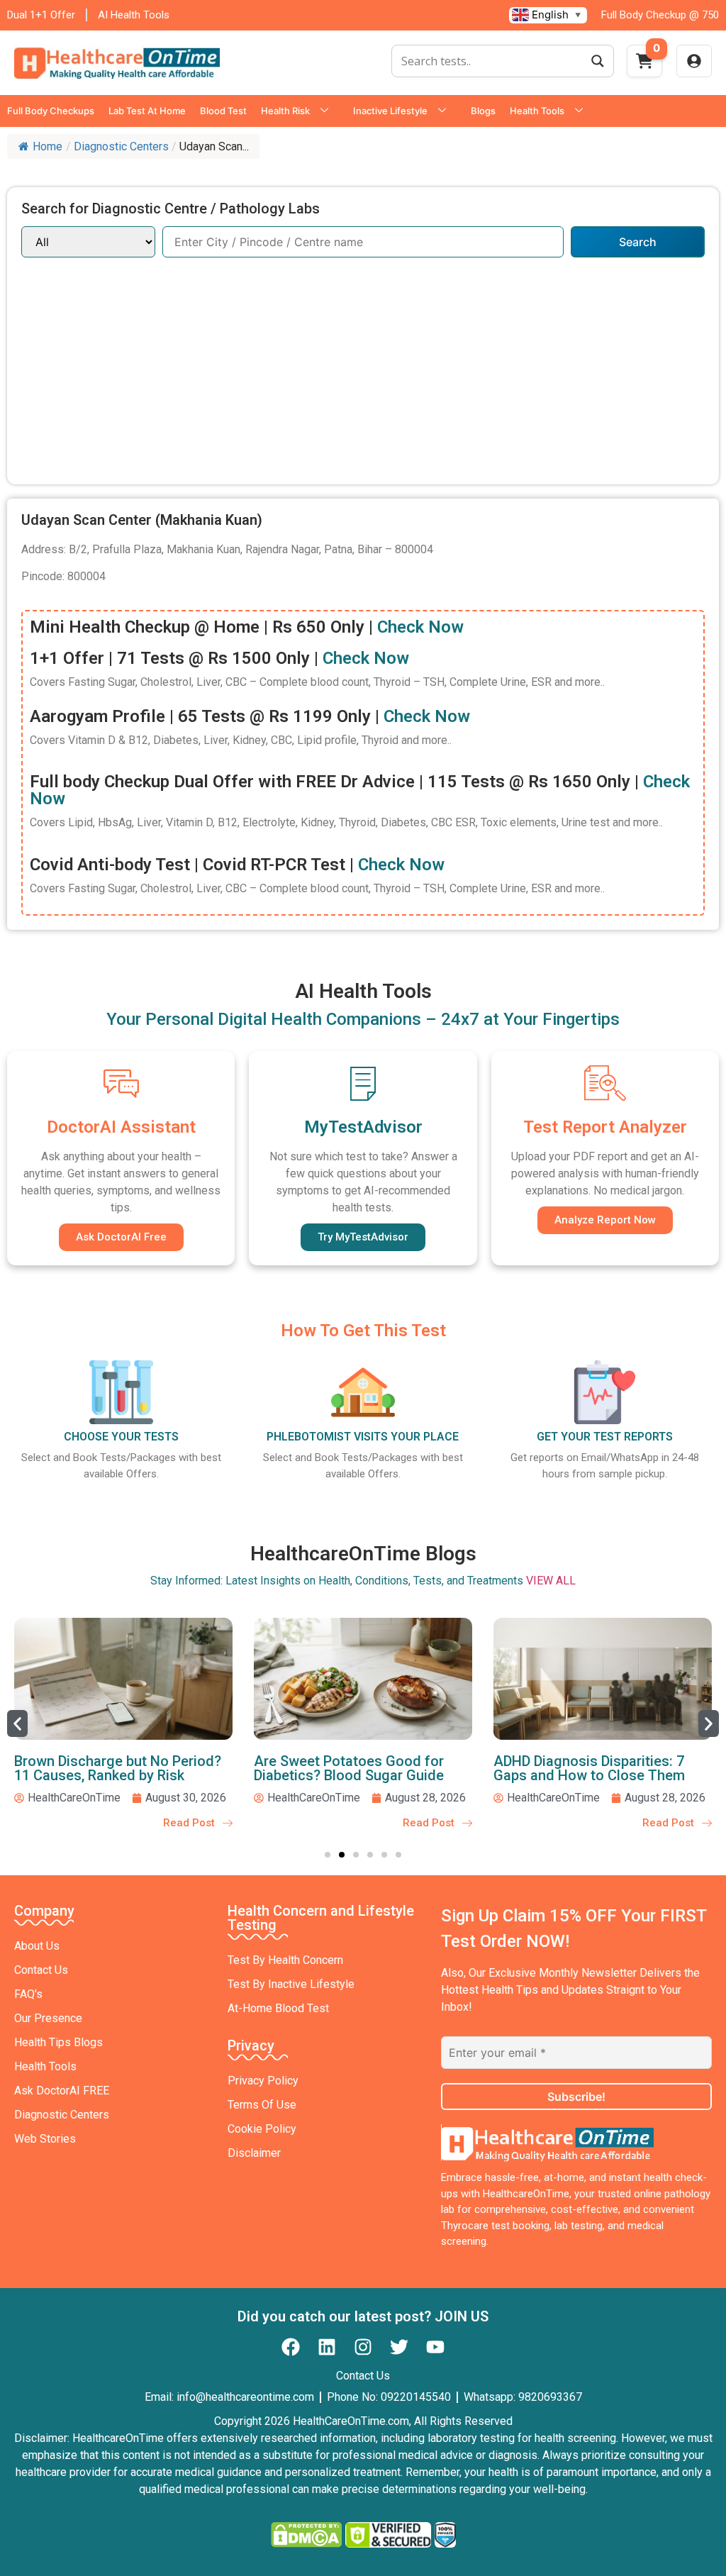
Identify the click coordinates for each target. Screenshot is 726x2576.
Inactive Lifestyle (390, 111)
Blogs (483, 111)
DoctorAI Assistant (121, 1127)
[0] (644, 65)
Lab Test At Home (147, 111)
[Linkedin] (327, 2347)
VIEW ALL (551, 1581)
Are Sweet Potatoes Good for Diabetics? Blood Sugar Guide (349, 1768)
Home (48, 146)
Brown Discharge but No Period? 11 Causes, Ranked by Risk (118, 1768)
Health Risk (285, 111)
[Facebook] (291, 2347)
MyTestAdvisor (363, 1127)
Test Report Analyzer (605, 1127)
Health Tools (537, 111)
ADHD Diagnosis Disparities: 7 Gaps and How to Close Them (589, 1768)
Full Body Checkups (51, 111)
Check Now (420, 627)
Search (638, 242)
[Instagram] (363, 2347)
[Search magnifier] (598, 61)
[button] (17, 1723)
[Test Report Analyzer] (605, 1083)
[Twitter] (399, 2347)
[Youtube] (435, 2347)
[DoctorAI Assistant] (121, 1083)
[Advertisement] (363, 364)
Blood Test (223, 111)
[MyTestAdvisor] (363, 1083)
